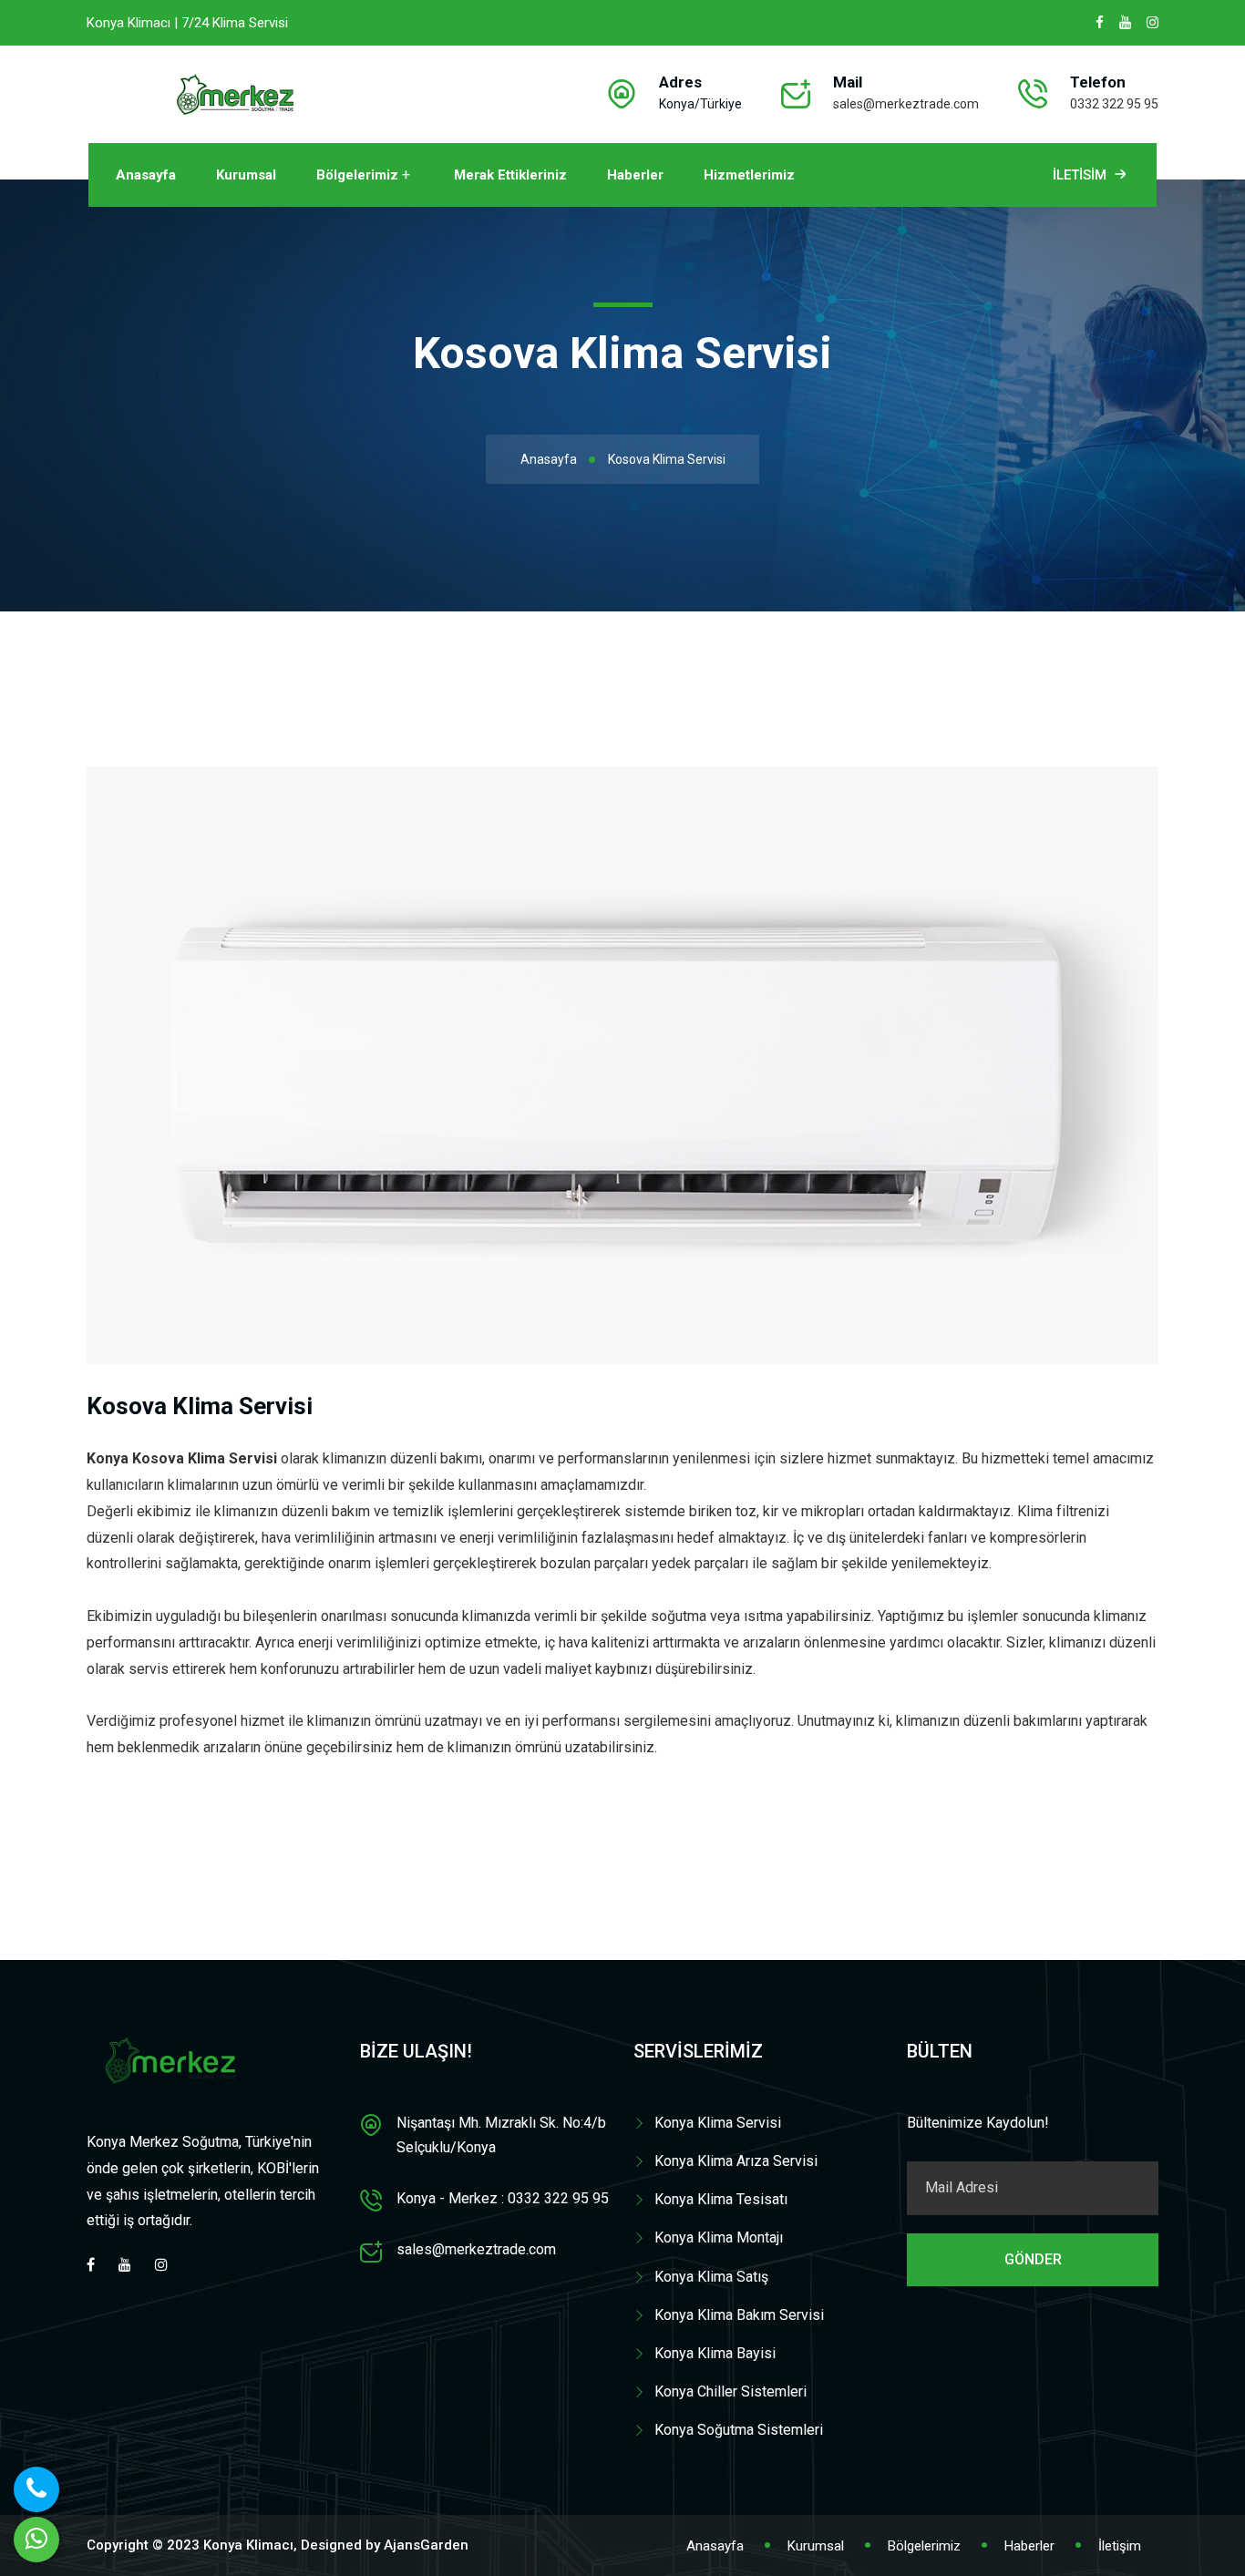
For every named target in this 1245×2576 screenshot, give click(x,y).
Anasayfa (146, 175)
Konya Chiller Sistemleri (731, 2391)
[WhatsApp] (36, 2540)
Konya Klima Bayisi (715, 2353)
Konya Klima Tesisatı (721, 2199)
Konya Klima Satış (711, 2277)
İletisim (1080, 175)
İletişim (1120, 2546)
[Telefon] (36, 2489)
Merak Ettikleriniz (510, 175)
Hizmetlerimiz (749, 175)
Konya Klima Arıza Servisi (736, 2161)
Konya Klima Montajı (719, 2237)
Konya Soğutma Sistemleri (739, 2430)
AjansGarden (426, 2545)
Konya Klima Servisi (718, 2123)
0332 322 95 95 (1114, 104)
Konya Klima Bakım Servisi (739, 2315)
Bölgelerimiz (357, 175)
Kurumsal (246, 175)
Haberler (635, 175)
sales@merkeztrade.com (906, 104)
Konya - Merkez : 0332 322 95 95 (503, 2198)
